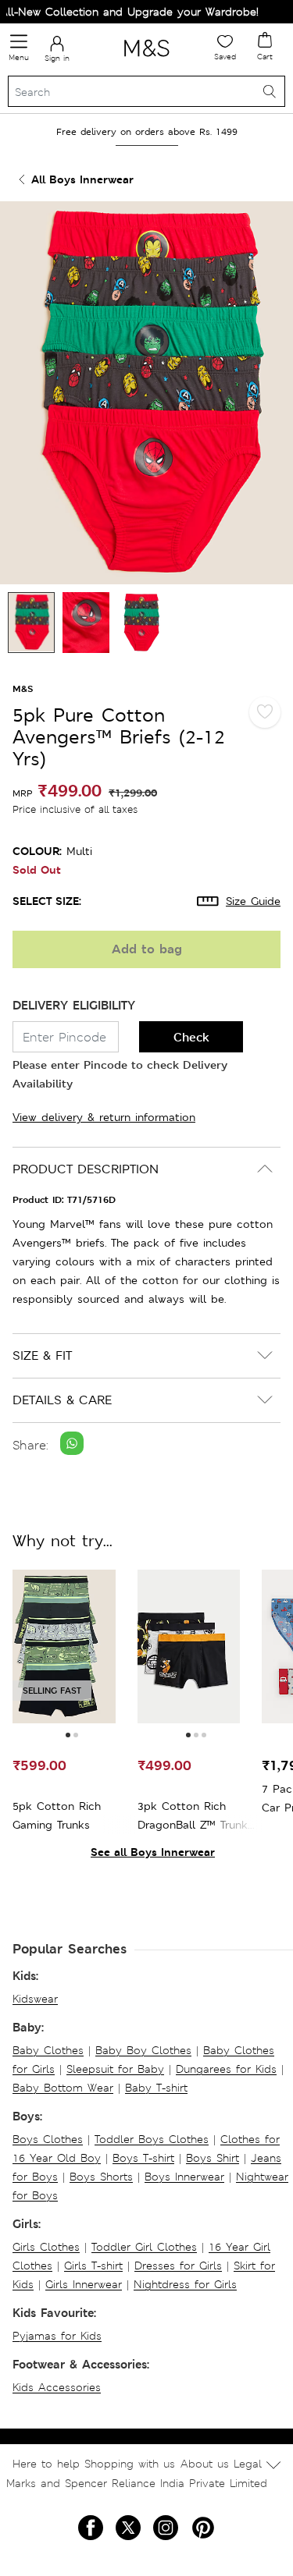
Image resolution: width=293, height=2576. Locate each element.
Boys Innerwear (184, 2177)
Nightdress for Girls (185, 2284)
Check (191, 1037)
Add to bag (147, 949)
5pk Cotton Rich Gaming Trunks (57, 1815)
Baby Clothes (48, 2050)
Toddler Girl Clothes (144, 2247)
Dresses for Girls (178, 2266)
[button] (68, 1735)
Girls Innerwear (84, 2284)
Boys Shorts (101, 2177)
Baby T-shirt (156, 2088)
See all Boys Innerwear (153, 1852)
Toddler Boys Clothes (152, 2139)
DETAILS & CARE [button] (62, 1400)
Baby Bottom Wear (63, 2088)
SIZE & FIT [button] (42, 1355)
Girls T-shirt (93, 2266)
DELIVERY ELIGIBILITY (74, 1005)
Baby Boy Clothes (143, 2050)
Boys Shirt (213, 2158)
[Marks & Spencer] (146, 59)
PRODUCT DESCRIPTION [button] (86, 1169)
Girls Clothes (46, 2247)
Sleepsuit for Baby (115, 2069)
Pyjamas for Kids (57, 2336)
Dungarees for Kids (226, 2069)
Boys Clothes (48, 2139)
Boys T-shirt (143, 2158)
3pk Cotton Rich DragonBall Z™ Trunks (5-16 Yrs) (195, 1817)
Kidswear (35, 1999)
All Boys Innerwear (82, 179)
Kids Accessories (57, 2387)
